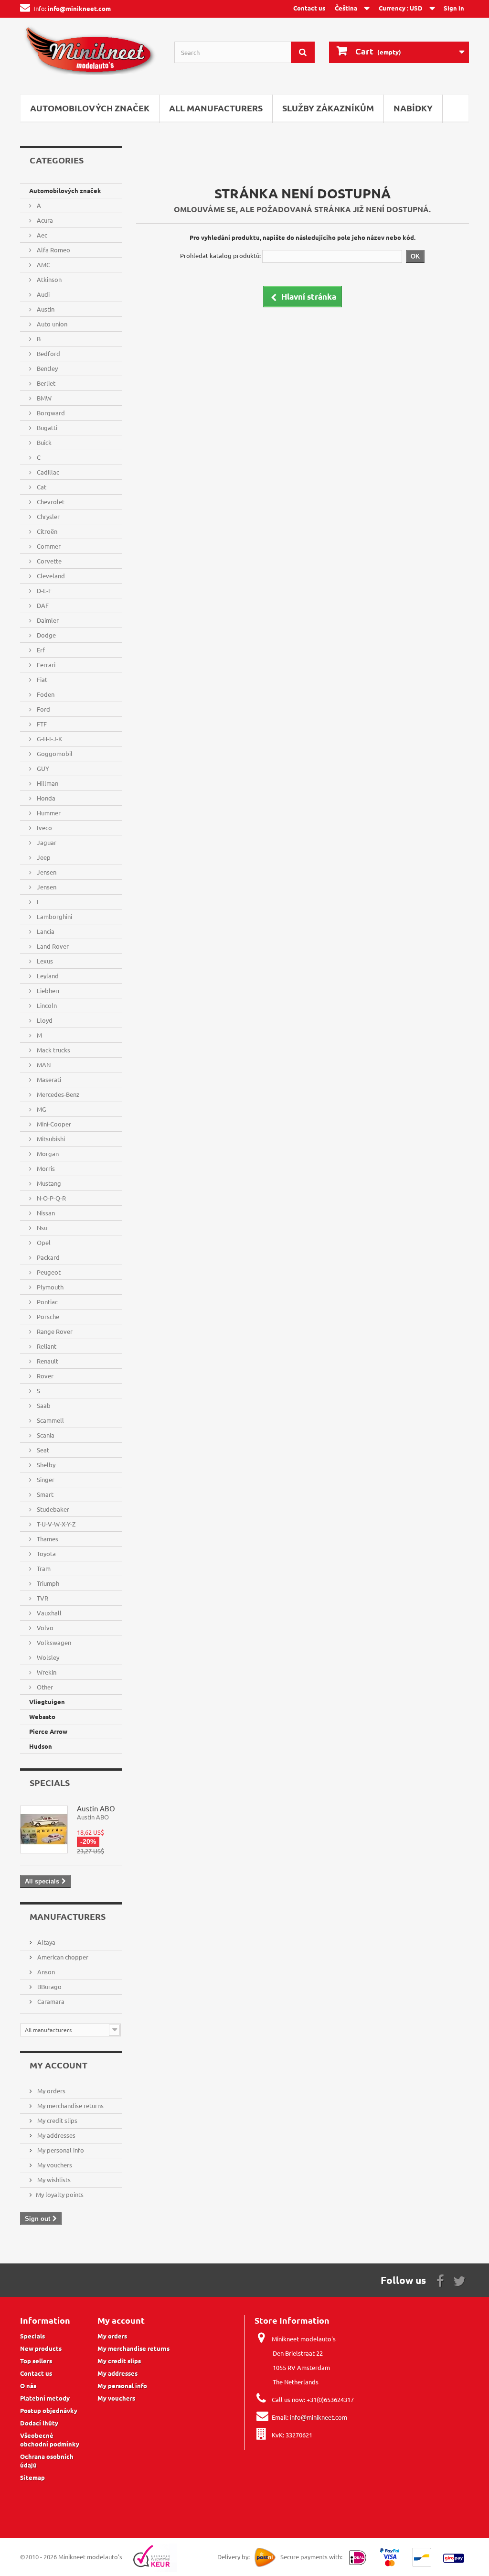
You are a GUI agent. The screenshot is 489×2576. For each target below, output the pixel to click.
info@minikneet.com (319, 2417)
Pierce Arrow (48, 1731)
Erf (40, 650)
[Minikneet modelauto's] (90, 54)
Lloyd (44, 1020)
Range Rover (54, 1331)
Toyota (46, 1553)
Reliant (46, 1346)
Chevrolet (50, 502)
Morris (45, 1168)
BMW (43, 398)
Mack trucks (53, 1050)
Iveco (44, 828)
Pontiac (47, 1302)
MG (41, 1109)
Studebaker (52, 1509)
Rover (44, 1376)
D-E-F (43, 590)
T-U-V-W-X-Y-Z (55, 1524)
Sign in (454, 8)
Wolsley (47, 1657)
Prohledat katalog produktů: (220, 255)
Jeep (43, 857)
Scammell (50, 1420)
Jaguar (46, 842)
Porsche (47, 1316)
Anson (45, 1972)
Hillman (47, 783)
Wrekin (46, 1672)
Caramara (50, 2001)
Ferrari (45, 665)
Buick (43, 442)
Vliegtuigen (47, 1702)
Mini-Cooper (53, 1124)
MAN (43, 1065)
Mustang (48, 1183)
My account (58, 2065)
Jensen (46, 872)
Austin (45, 309)
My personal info (60, 2150)
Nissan (45, 1213)
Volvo (44, 1628)
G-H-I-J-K (49, 739)
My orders (51, 2091)
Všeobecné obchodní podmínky (50, 2440)
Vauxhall (48, 1613)
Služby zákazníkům (328, 108)
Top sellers (36, 2361)
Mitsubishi (50, 1139)
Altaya (46, 1942)
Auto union (51, 324)
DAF (42, 605)
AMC (43, 265)
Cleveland (50, 576)
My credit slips (57, 2120)
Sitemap (32, 2477)
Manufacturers (68, 1916)
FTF (41, 724)
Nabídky (413, 108)
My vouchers (54, 2165)
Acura (44, 220)
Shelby (45, 1465)
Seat (42, 1450)
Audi (43, 294)
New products (41, 2348)
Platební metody (45, 2398)
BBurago (49, 1986)
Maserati (48, 1079)
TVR (42, 1598)
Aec (41, 235)
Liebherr (48, 990)
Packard (48, 1257)
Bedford (48, 353)
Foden (45, 694)
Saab (43, 1405)
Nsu (41, 1228)
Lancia (45, 931)
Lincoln (46, 1005)
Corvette (48, 561)
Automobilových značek (90, 108)
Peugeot (48, 1272)
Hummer (48, 813)
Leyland (47, 976)
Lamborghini (54, 916)
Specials (50, 1782)
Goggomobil (54, 753)
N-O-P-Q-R (51, 1198)
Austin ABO (96, 1808)
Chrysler (48, 516)
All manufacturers (216, 108)
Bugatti (46, 428)
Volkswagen (53, 1642)
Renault (47, 1361)
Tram (43, 1568)
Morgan (47, 1153)
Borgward (50, 413)
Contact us (309, 8)
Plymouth (49, 1287)
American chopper (62, 1957)
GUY (42, 768)
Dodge (46, 635)
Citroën (46, 531)
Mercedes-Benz (57, 1094)
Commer (48, 546)
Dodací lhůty (39, 2423)
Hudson (41, 1746)
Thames (47, 1539)
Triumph (47, 1583)
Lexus (44, 961)
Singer (45, 1479)
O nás (28, 2386)
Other (44, 1687)
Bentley (47, 368)
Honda (45, 798)
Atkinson (48, 279)
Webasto (42, 1716)
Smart (44, 1494)
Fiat (41, 679)
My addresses (56, 2135)
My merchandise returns (70, 2105)
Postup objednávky (49, 2410)
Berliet (45, 383)
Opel (43, 1242)
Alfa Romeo (53, 250)
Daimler (47, 620)
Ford (43, 709)
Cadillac (47, 472)
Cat (41, 487)
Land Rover (52, 946)
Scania (45, 1435)
